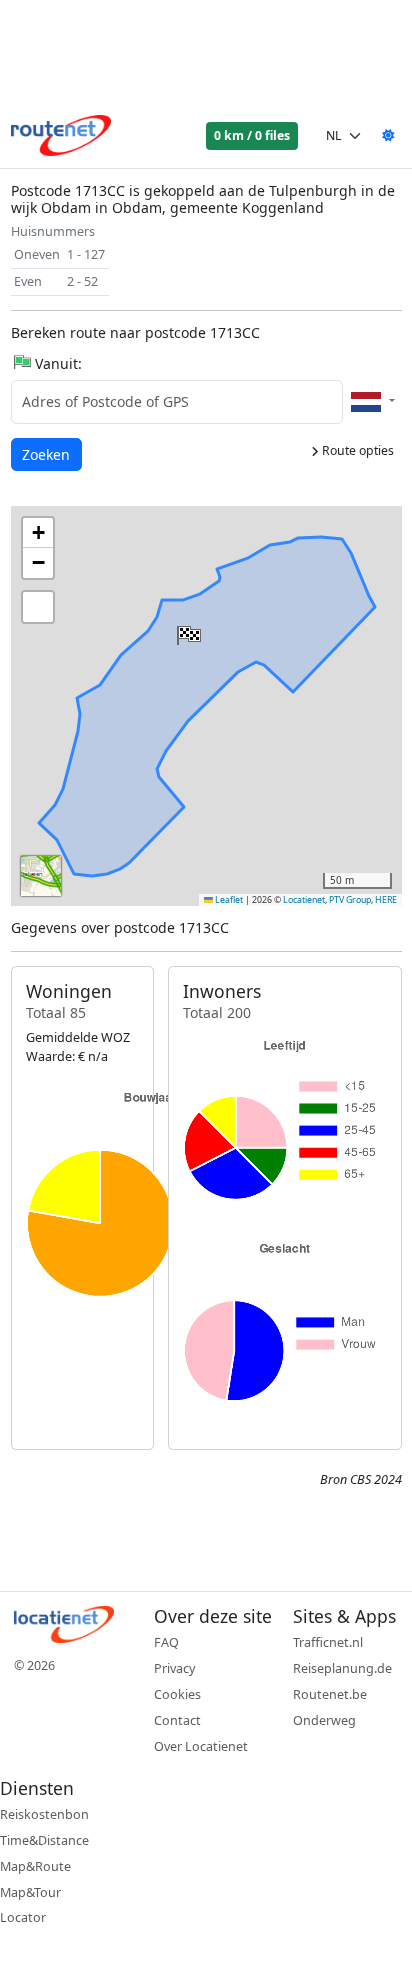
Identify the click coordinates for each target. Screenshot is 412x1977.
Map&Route (35, 1866)
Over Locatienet (201, 1746)
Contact (177, 1720)
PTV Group (350, 900)
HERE (386, 900)
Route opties (356, 450)
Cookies (177, 1694)
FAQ (166, 1642)
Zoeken (47, 454)
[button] (187, 631)
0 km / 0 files (252, 135)
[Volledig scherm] (38, 607)
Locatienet (304, 900)
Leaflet (228, 900)
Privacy (174, 1668)
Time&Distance (44, 1840)
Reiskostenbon (44, 1814)
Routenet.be (330, 1694)
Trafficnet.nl (328, 1642)
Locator (23, 1917)
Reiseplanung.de (342, 1668)
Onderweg (324, 1720)
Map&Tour (30, 1892)
